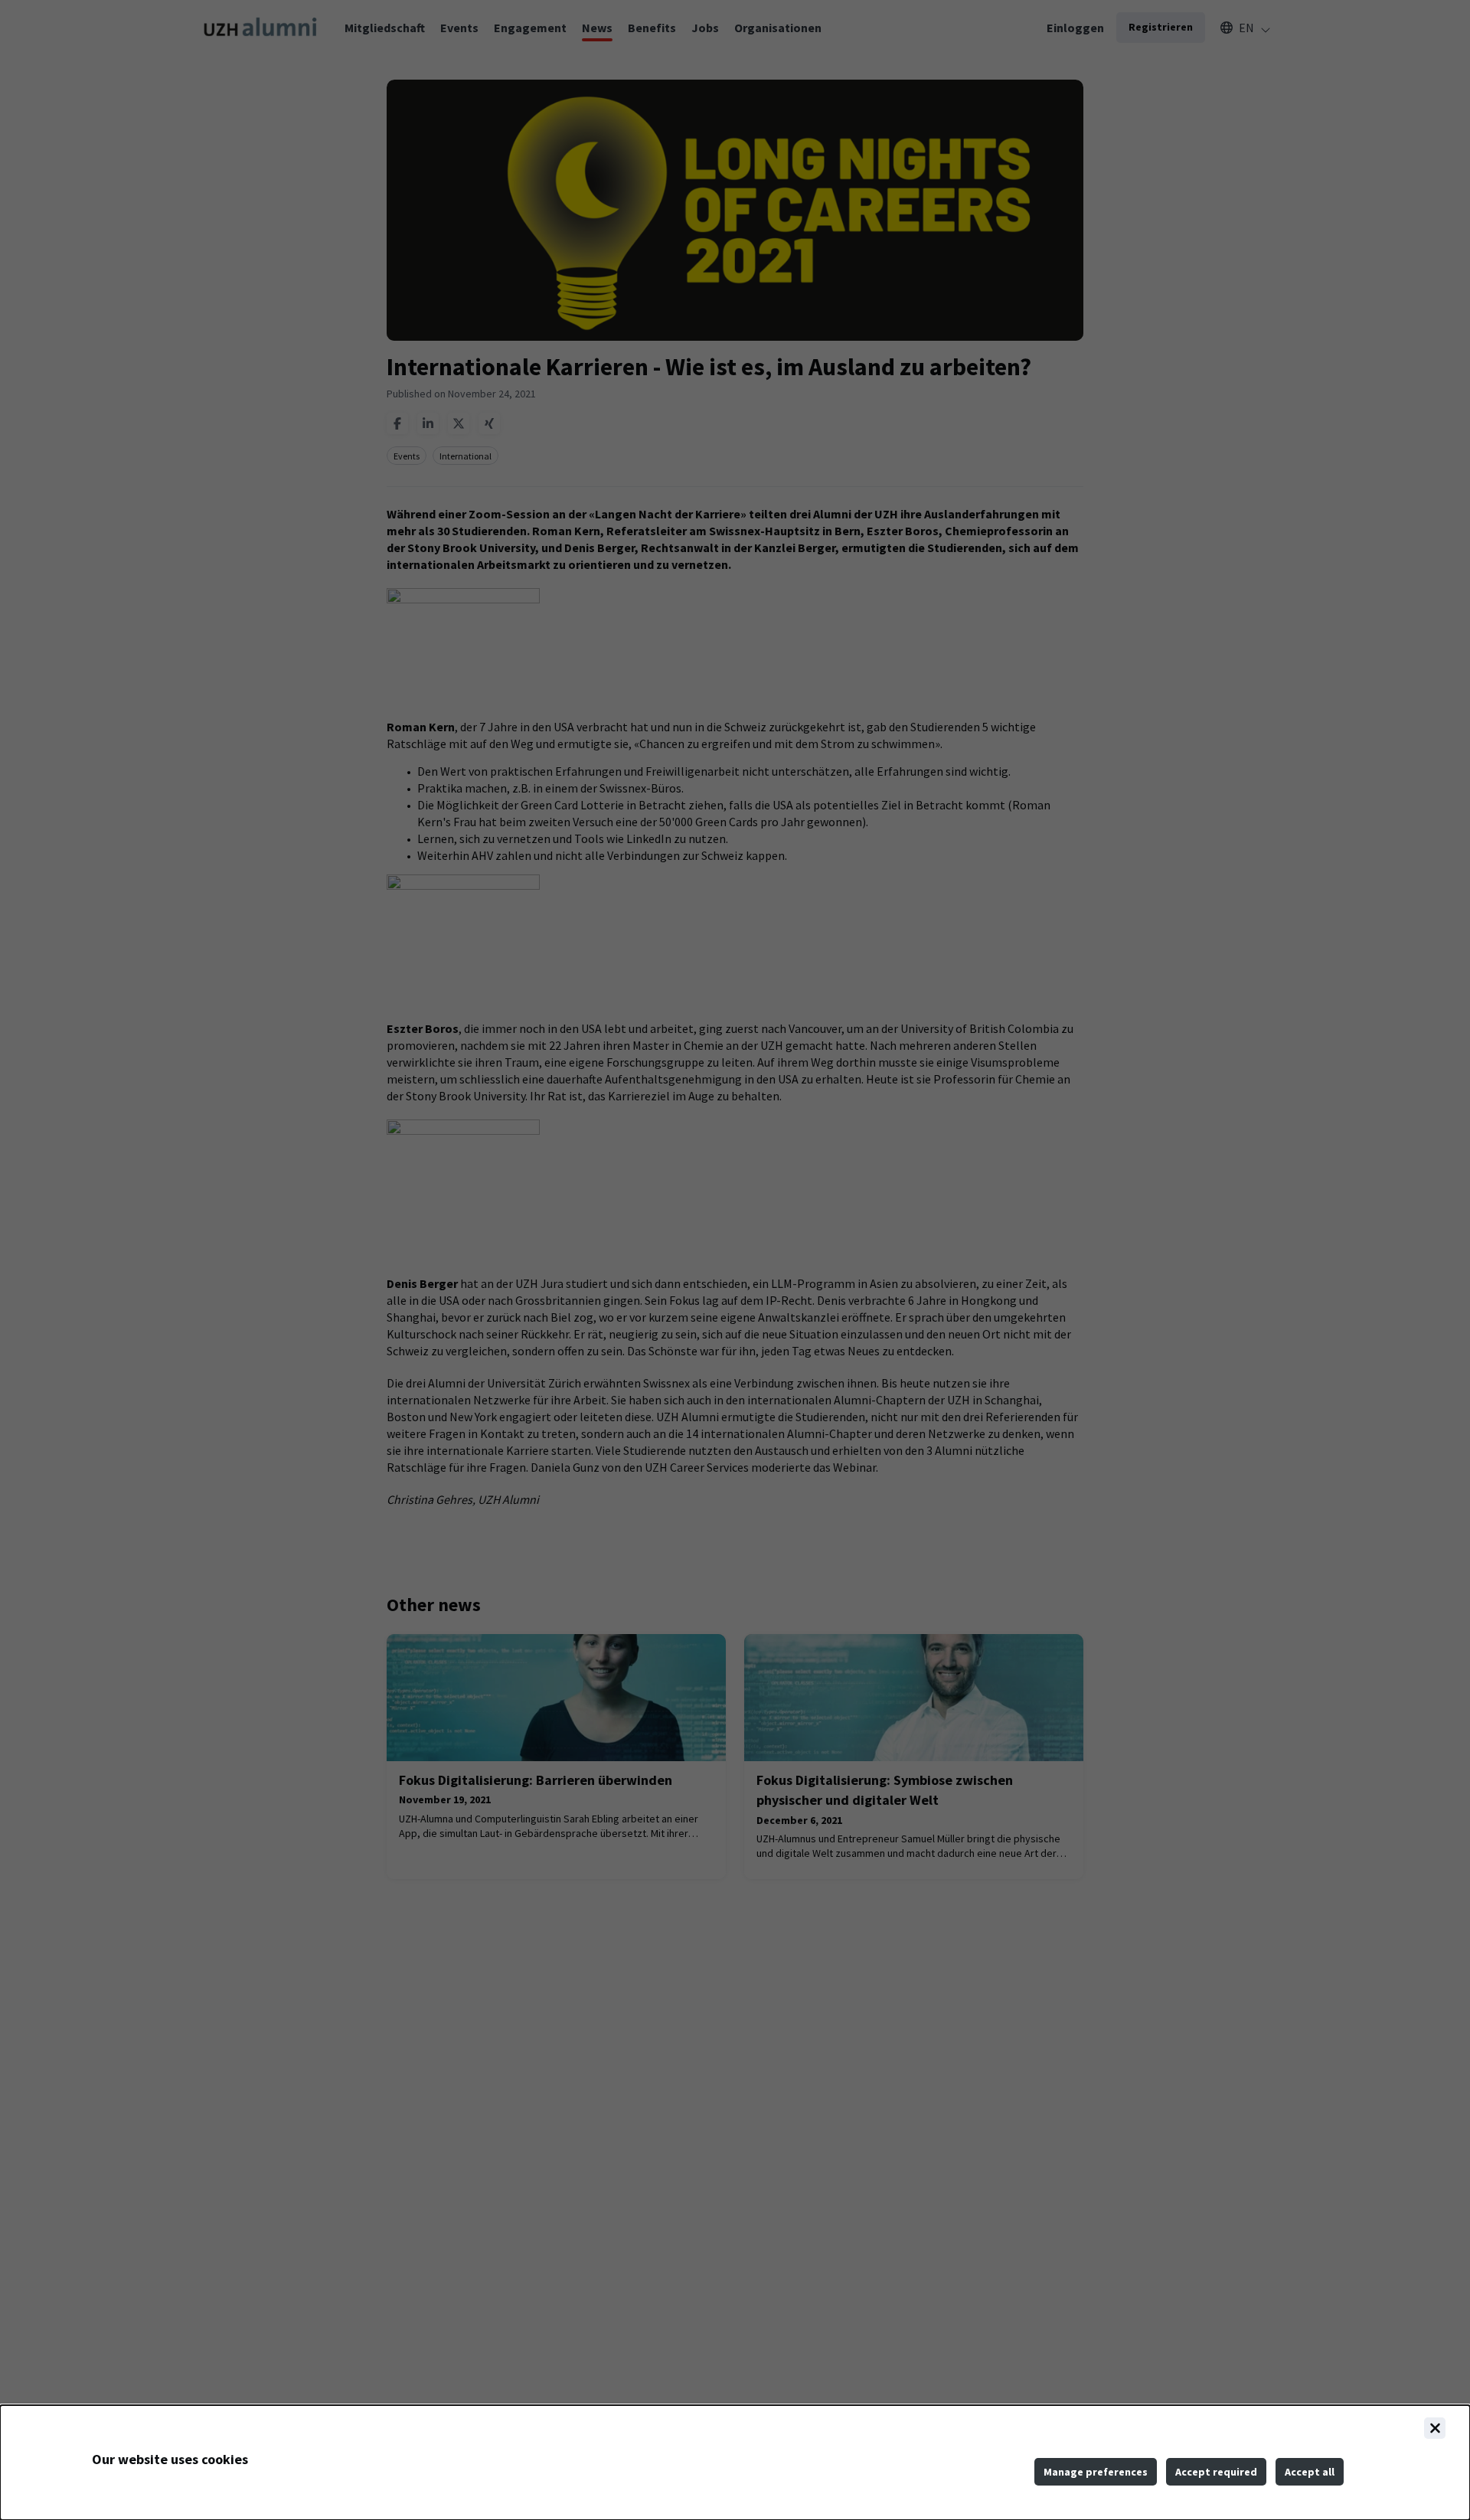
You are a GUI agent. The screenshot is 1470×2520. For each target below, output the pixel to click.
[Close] (1435, 2428)
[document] (735, 2463)
